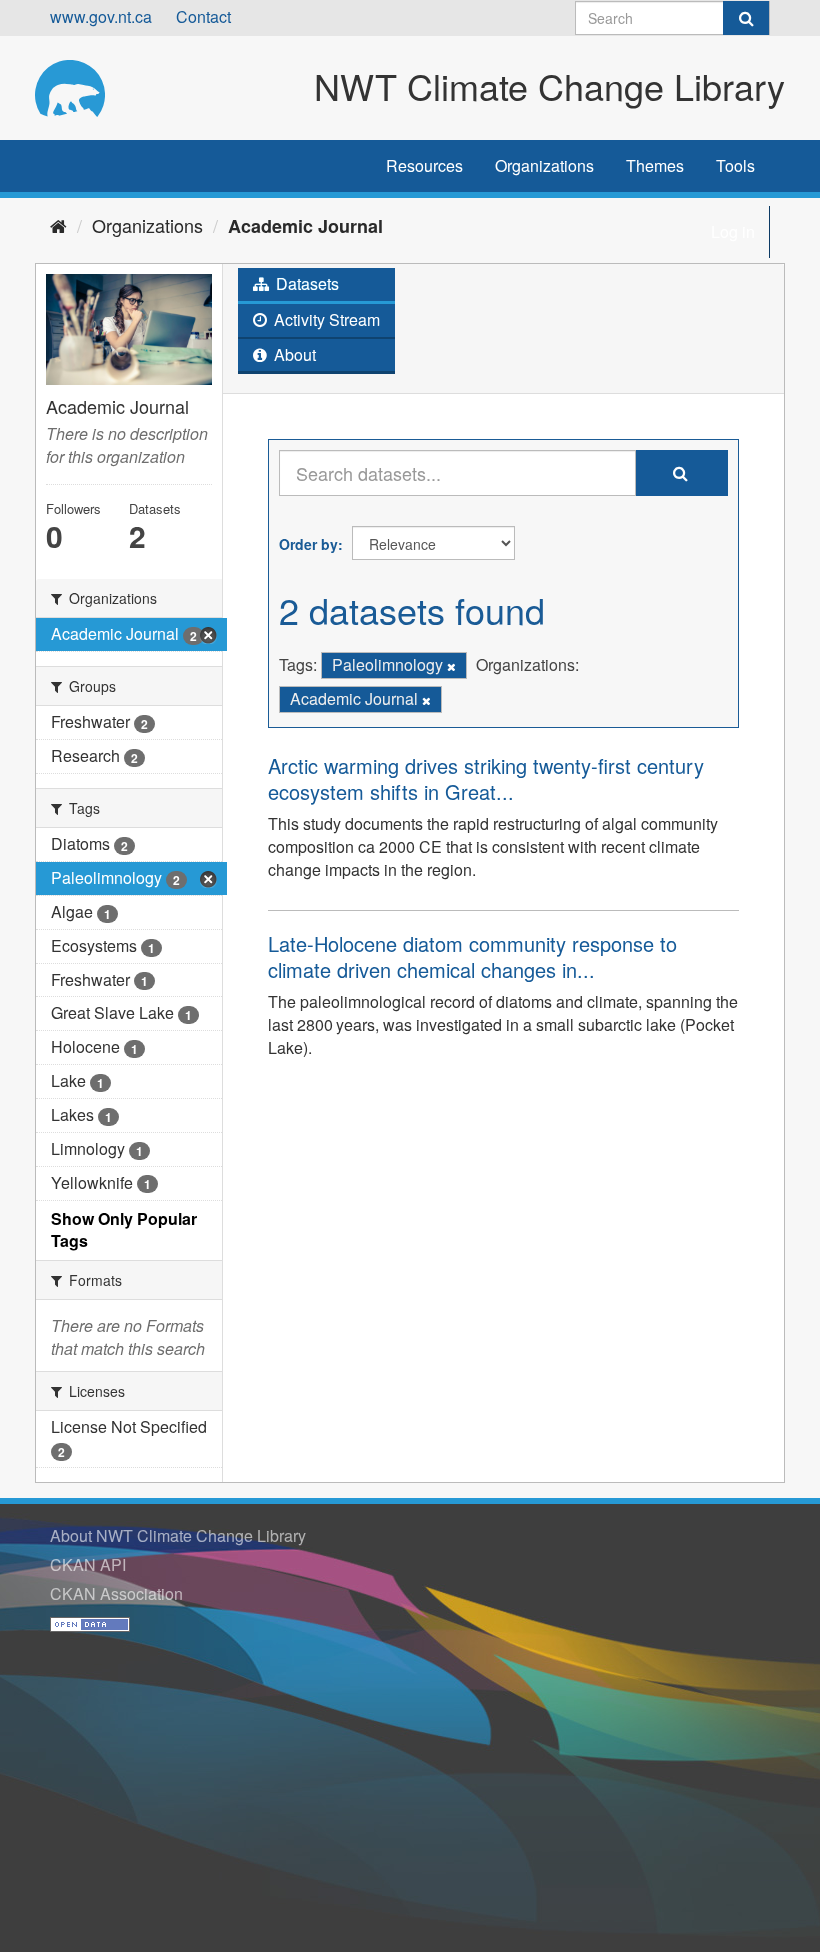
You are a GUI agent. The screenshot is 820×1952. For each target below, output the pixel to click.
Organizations (544, 165)
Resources (424, 165)
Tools (735, 165)
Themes (655, 165)
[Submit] (746, 18)
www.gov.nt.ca (101, 16)
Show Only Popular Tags (124, 1230)
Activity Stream (325, 319)
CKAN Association (116, 1593)
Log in (733, 231)
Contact (203, 16)
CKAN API (88, 1564)
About (293, 354)
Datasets (305, 283)
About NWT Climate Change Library (178, 1535)
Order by (308, 544)
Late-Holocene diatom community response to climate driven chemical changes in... (472, 956)
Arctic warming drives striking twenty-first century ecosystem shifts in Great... (486, 778)
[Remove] (451, 666)
